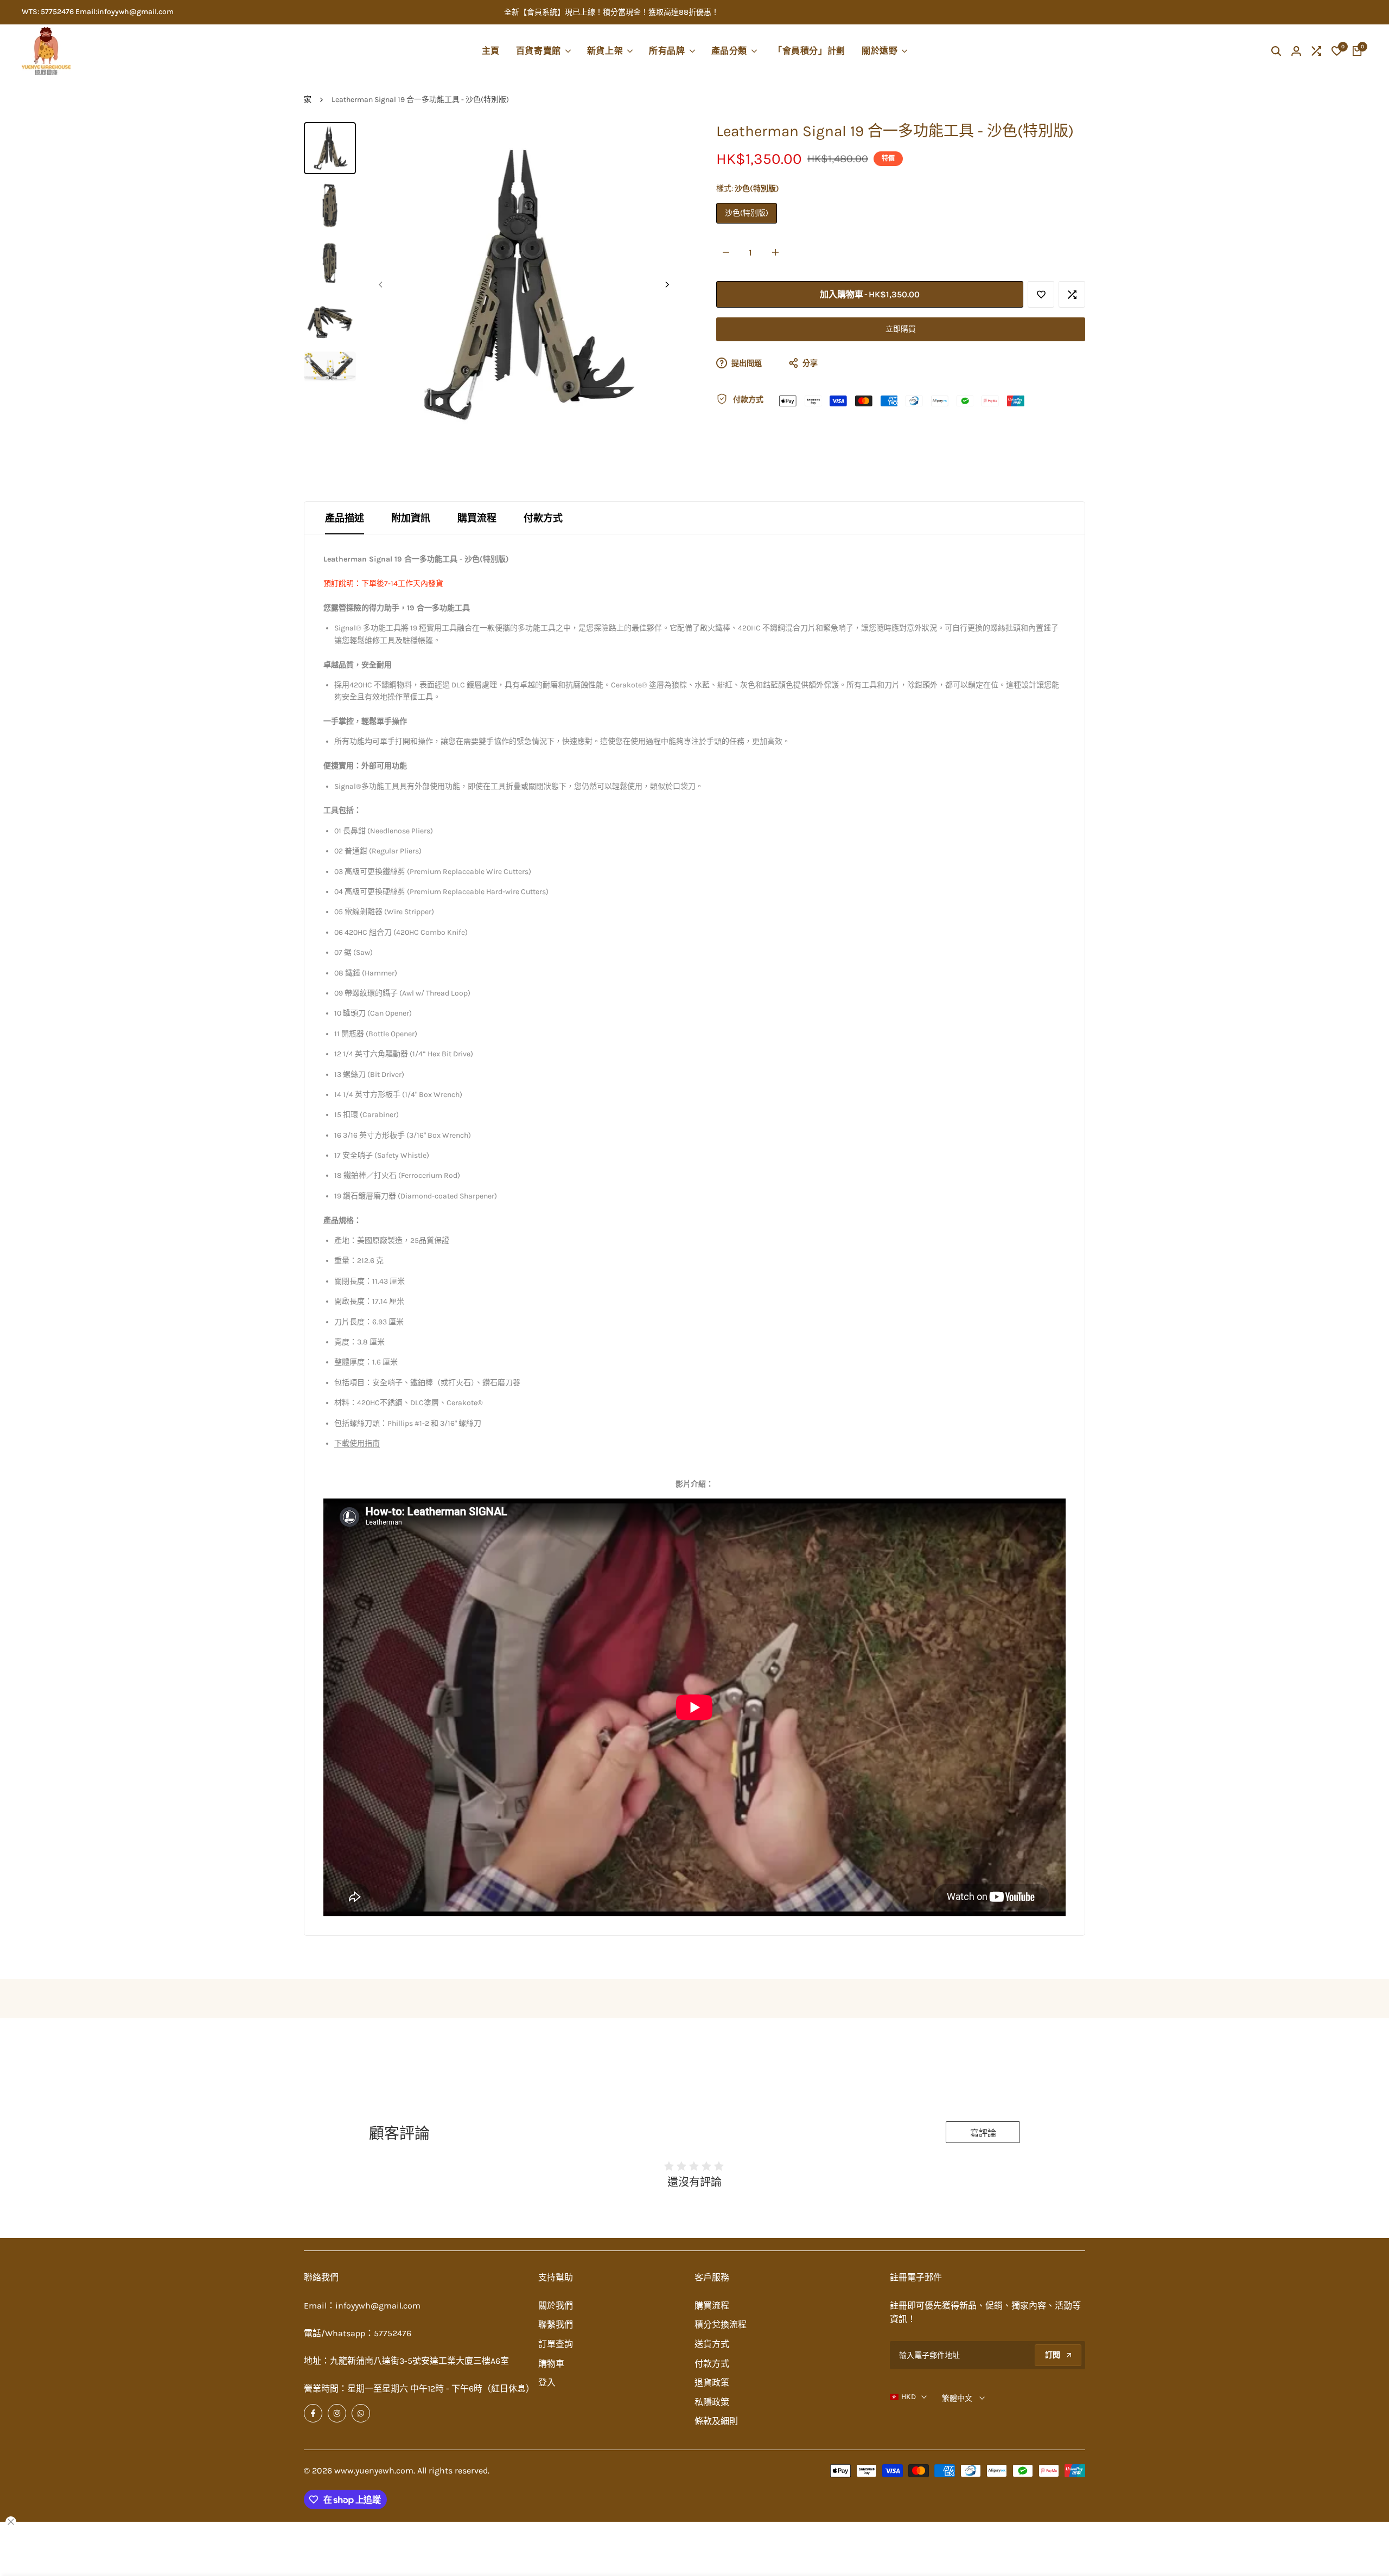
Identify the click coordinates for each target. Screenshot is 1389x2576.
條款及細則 (716, 2421)
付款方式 (543, 518)
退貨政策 (712, 2383)
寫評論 (983, 2133)
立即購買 (901, 330)
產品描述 (345, 518)
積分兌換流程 (721, 2325)
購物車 (551, 2364)
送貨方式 (712, 2344)
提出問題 (746, 364)
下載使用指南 (357, 1443)
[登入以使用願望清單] (1041, 295)
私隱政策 (712, 2402)
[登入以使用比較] (1072, 295)
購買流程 (477, 518)
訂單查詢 (556, 2344)
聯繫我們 (556, 2325)
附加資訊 (411, 518)
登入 (547, 2383)
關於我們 (556, 2306)
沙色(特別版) (747, 213)
